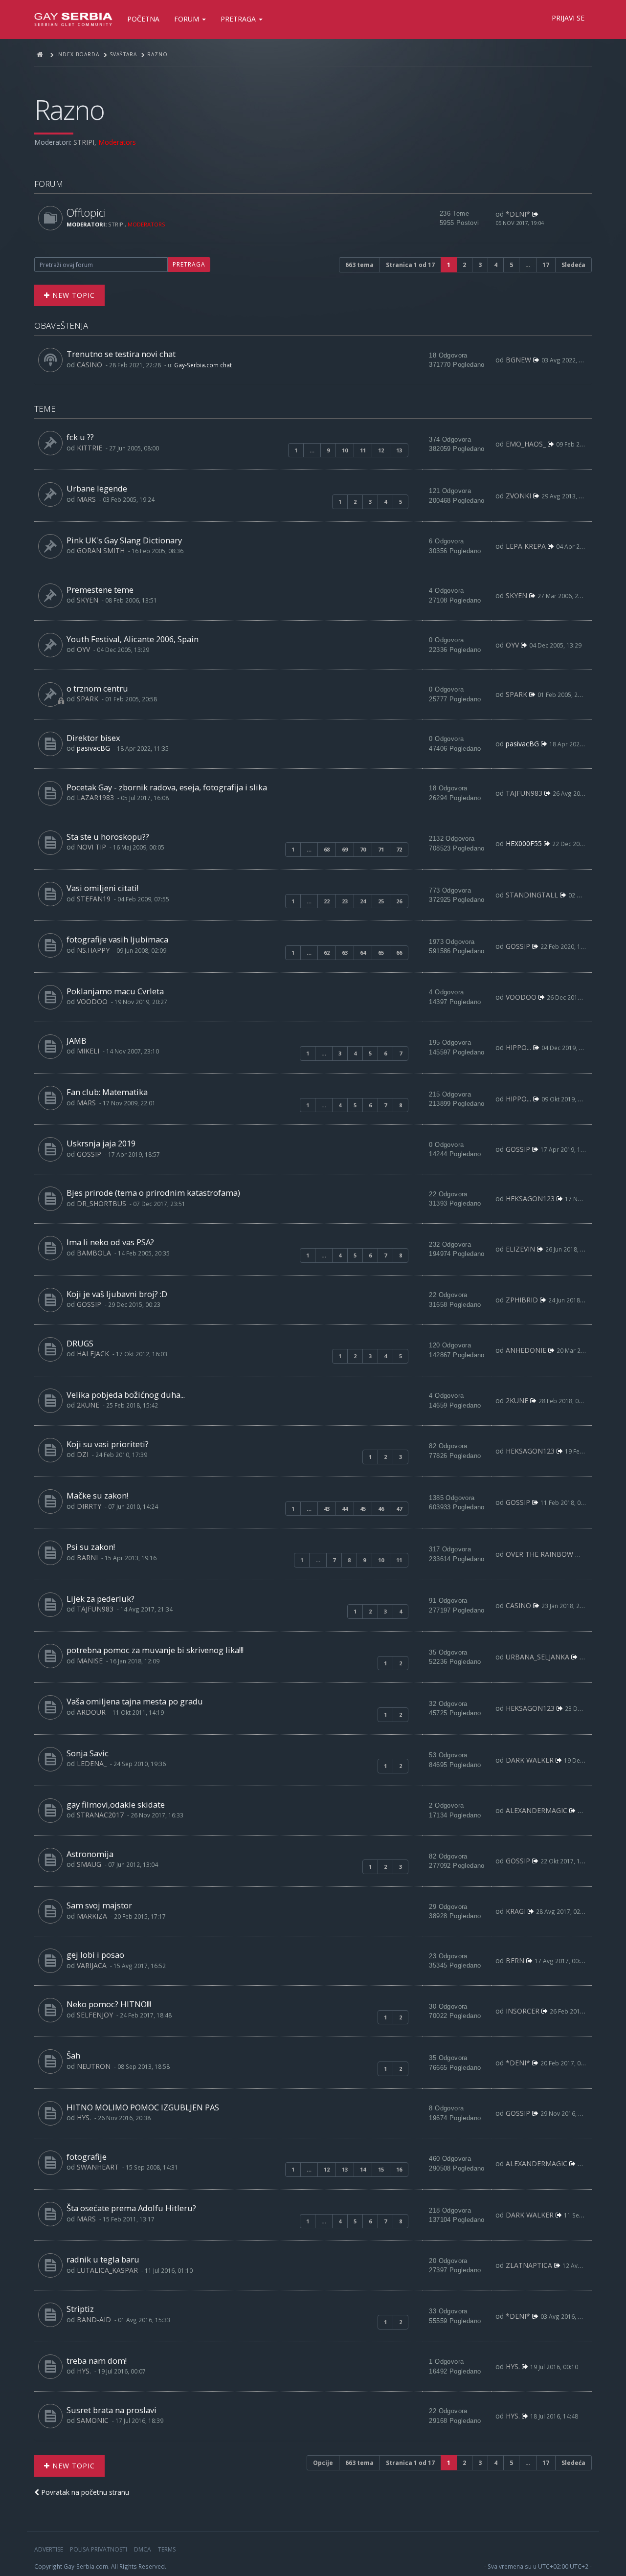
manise (90, 1661)
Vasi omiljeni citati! (102, 888)
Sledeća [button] (573, 265)
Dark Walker (530, 1760)
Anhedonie (526, 1350)
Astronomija (90, 1854)
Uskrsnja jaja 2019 (101, 1143)
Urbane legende (97, 488)
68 (327, 849)
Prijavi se (568, 18)
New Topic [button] (72, 295)
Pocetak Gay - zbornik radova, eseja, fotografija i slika (167, 787)
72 (399, 849)
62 (327, 952)
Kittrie (89, 448)
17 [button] (546, 265)
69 (345, 849)
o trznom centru (97, 688)
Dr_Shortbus (101, 1203)
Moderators (117, 142)
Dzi (83, 1454)
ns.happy (93, 950)
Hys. (84, 2117)
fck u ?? (80, 437)
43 (327, 1509)
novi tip (91, 847)
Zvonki (518, 496)
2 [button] (464, 265)
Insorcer (523, 2011)
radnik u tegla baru (103, 2259)
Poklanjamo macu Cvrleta (115, 991)
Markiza (92, 1916)
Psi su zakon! (91, 1547)
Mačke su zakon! (97, 1495)
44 (345, 1509)
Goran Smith (101, 550)
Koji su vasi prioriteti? (108, 1444)
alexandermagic (537, 1810)
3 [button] (480, 265)
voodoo (92, 1001)
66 (399, 952)
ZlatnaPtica (529, 2265)
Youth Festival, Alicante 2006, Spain (133, 639)
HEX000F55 (524, 843)
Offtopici (86, 213)
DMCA (143, 2549)
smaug (89, 1864)
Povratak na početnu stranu (84, 2492)
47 (399, 1509)
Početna (143, 19)
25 (381, 901)
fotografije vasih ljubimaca (117, 939)
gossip (518, 946)
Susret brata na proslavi (112, 2410)
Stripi (84, 142)
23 (345, 901)
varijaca (92, 1965)
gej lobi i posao (95, 1955)
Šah (73, 2055)
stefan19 (94, 899)
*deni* (518, 214)
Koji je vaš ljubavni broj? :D (117, 1294)
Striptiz (80, 2309)
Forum (188, 19)
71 (381, 849)
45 (363, 1509)
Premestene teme (100, 590)
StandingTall (532, 895)
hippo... (518, 1047)
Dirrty (89, 1506)
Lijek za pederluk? (101, 1599)
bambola (94, 1253)
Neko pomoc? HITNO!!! (109, 2004)
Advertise (49, 2549)
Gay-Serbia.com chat (203, 365)
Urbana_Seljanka (537, 1657)
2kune (88, 1405)
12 (381, 450)
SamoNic (93, 2420)
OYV (83, 649)
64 (363, 952)
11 (363, 450)
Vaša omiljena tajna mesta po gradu (135, 1701)
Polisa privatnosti (99, 2549)
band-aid (94, 2319)
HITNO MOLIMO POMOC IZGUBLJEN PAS (143, 2107)
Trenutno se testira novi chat (121, 354)
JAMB (77, 1041)
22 (327, 901)
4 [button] (496, 265)
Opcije (323, 2463)
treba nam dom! (97, 2361)
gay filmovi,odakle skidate (116, 1804)
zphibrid (522, 1300)
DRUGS (80, 1343)
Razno (69, 109)
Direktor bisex (93, 738)
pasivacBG (93, 748)
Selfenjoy (95, 2015)
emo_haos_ (526, 444)
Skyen (88, 600)
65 (381, 952)
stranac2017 (100, 1815)
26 (399, 901)
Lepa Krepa (526, 546)
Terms (167, 2549)
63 (345, 952)
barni (87, 1557)
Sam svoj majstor (99, 1905)
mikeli (88, 1051)
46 (381, 1509)
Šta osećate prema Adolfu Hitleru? (131, 2208)
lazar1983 (95, 797)
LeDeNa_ (92, 1763)
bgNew (518, 360)
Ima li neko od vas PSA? (110, 1242)
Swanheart (98, 2167)
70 (363, 849)
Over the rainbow (539, 1554)
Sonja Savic (88, 1753)
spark (88, 699)
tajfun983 (524, 793)
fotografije (87, 2157)
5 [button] (511, 265)
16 (399, 2169)
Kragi (516, 1911)
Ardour (91, 1712)
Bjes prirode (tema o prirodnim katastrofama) (153, 1193)
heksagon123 (530, 1198)
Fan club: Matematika (107, 1092)
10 (345, 450)
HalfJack (93, 1354)
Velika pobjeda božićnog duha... (126, 1395)
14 (363, 2169)
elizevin (520, 1249)
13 (399, 450)
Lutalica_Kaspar (107, 2270)
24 (363, 901)
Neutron (94, 2066)
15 (381, 2169)
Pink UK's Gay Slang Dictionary (124, 540)
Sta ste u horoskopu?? (108, 837)
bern (515, 1960)
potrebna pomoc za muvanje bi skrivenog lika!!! (155, 1650)
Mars (86, 499)
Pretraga (239, 19)
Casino (89, 365)
